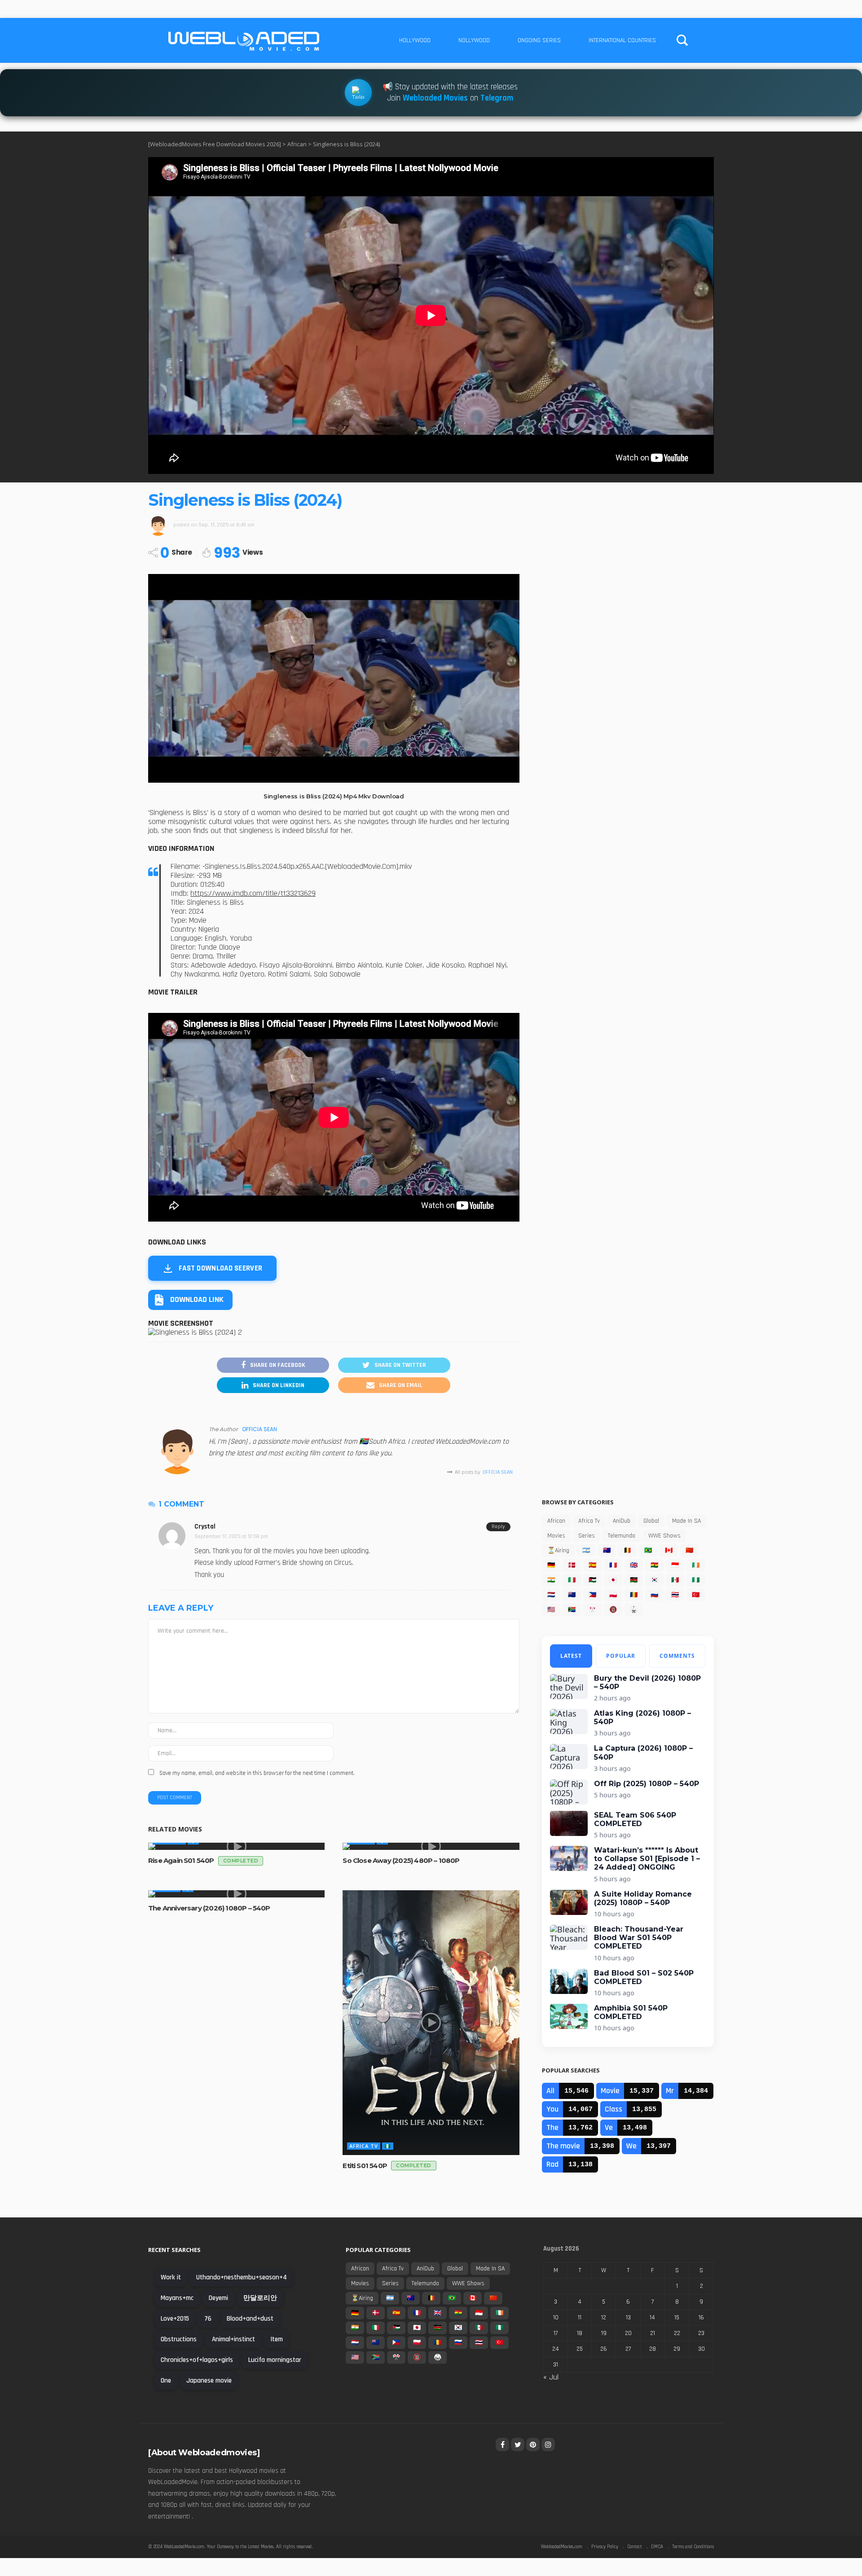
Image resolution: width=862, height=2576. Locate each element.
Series (587, 1536)
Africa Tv (364, 2146)
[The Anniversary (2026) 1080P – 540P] (236, 1894)
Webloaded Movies (435, 99)
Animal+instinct (233, 2339)
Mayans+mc (177, 2298)
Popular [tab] (621, 1656)
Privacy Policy (605, 2547)
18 (580, 2333)
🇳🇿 (572, 1595)
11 (580, 2318)
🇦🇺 (607, 1551)
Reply (498, 1527)
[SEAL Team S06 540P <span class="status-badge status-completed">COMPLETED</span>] (569, 1823)
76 (208, 2319)
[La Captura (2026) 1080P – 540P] (569, 1757)
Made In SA (686, 1521)
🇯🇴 (592, 1580)
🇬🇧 (634, 1565)
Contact (635, 2547)
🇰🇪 (634, 1580)
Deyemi (218, 2298)
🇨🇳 (689, 1551)
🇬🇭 (654, 1565)
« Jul (551, 2377)
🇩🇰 (572, 1565)
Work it (171, 2277)
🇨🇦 (669, 1551)
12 (604, 2318)
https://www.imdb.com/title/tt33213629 (253, 894)
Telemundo (622, 1536)
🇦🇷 (586, 1551)
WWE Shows (664, 1536)
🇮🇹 (572, 1580)
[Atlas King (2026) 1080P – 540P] (569, 1722)
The (552, 2127)
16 (701, 2318)
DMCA (657, 2547)
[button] (190, 1300)
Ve (609, 2127)
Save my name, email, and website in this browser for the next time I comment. (257, 1773)
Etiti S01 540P (387, 2166)
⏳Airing (558, 1551)
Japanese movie (209, 2381)
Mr (670, 2091)
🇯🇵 (613, 1580)
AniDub (622, 1521)
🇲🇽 (675, 1580)
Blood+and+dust (250, 2319)
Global (651, 1521)
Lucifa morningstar (275, 2360)
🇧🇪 (627, 1551)
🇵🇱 (613, 1595)
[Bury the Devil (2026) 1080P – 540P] (569, 1687)
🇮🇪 (696, 1565)
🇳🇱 (551, 1595)
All (550, 2091)
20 (628, 2333)
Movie (610, 2091)
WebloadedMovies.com (562, 2547)
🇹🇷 (696, 1595)
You (552, 2109)
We (631, 2146)
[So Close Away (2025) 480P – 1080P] (431, 1846)
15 (677, 2318)
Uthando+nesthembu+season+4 (242, 2277)
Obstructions (179, 2339)
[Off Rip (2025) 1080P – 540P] (569, 1792)
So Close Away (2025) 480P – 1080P (401, 1860)
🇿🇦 (572, 1610)
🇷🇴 (634, 1595)
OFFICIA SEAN (259, 1429)
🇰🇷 (654, 1580)
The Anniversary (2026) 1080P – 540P (209, 1908)
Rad (552, 2164)
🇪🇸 (592, 1565)
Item (277, 2339)
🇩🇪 (551, 1565)
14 (652, 2318)
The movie (563, 2146)
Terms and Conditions (693, 2547)
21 (653, 2333)
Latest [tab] (571, 1656)
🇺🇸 (551, 1610)
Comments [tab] (677, 1656)
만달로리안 (260, 2298)
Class (614, 2109)
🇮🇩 (675, 1565)
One (166, 2381)
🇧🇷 (648, 1551)
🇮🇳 (551, 1580)
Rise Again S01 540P (203, 1860)
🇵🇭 (592, 1595)
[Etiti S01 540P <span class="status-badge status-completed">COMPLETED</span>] (431, 2023)
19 (604, 2333)
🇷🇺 (654, 1595)
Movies (556, 1536)
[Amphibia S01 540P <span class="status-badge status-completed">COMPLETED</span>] (569, 2016)
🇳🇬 (388, 2146)
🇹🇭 (675, 1595)
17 (556, 2333)
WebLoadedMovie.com (184, 2547)
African (556, 1521)
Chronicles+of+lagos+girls (197, 2360)
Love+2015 (175, 2319)
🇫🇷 (613, 1565)
